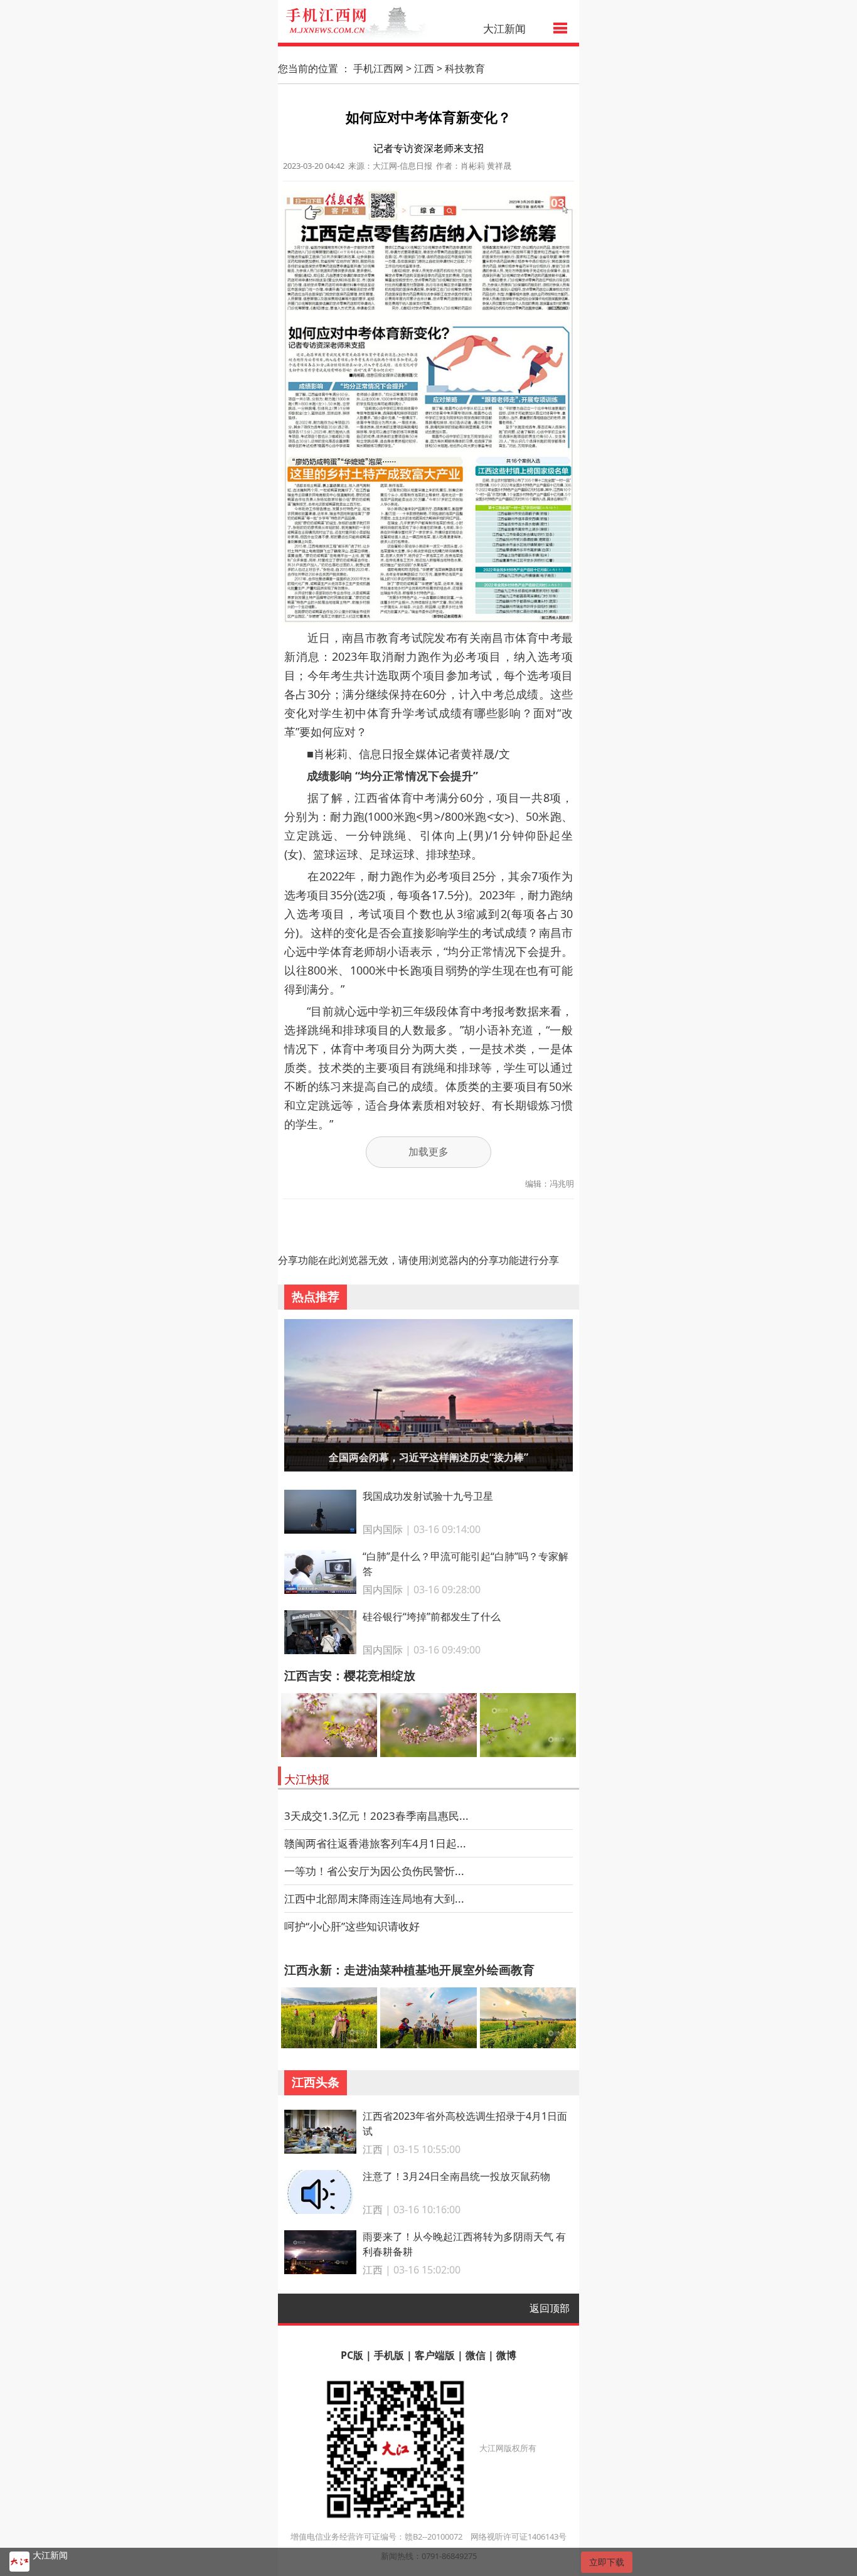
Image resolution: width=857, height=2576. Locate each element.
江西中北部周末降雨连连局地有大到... (374, 1899)
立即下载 (607, 2562)
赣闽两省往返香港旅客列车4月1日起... (375, 1843)
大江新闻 (504, 29)
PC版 (352, 2355)
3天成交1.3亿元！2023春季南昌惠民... (376, 1816)
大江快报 (307, 1779)
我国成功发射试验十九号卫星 (428, 1496)
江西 (424, 68)
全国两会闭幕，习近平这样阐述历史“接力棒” (428, 1457)
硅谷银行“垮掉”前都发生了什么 (432, 1617)
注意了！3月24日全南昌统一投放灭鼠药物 (456, 2176)
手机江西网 (378, 68)
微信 (476, 2355)
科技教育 (465, 68)
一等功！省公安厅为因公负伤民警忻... (374, 1871)
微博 (506, 2355)
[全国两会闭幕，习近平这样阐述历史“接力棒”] (429, 1393)
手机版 (389, 2355)
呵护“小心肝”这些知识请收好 (352, 1926)
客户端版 (435, 2355)
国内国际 (383, 1529)
